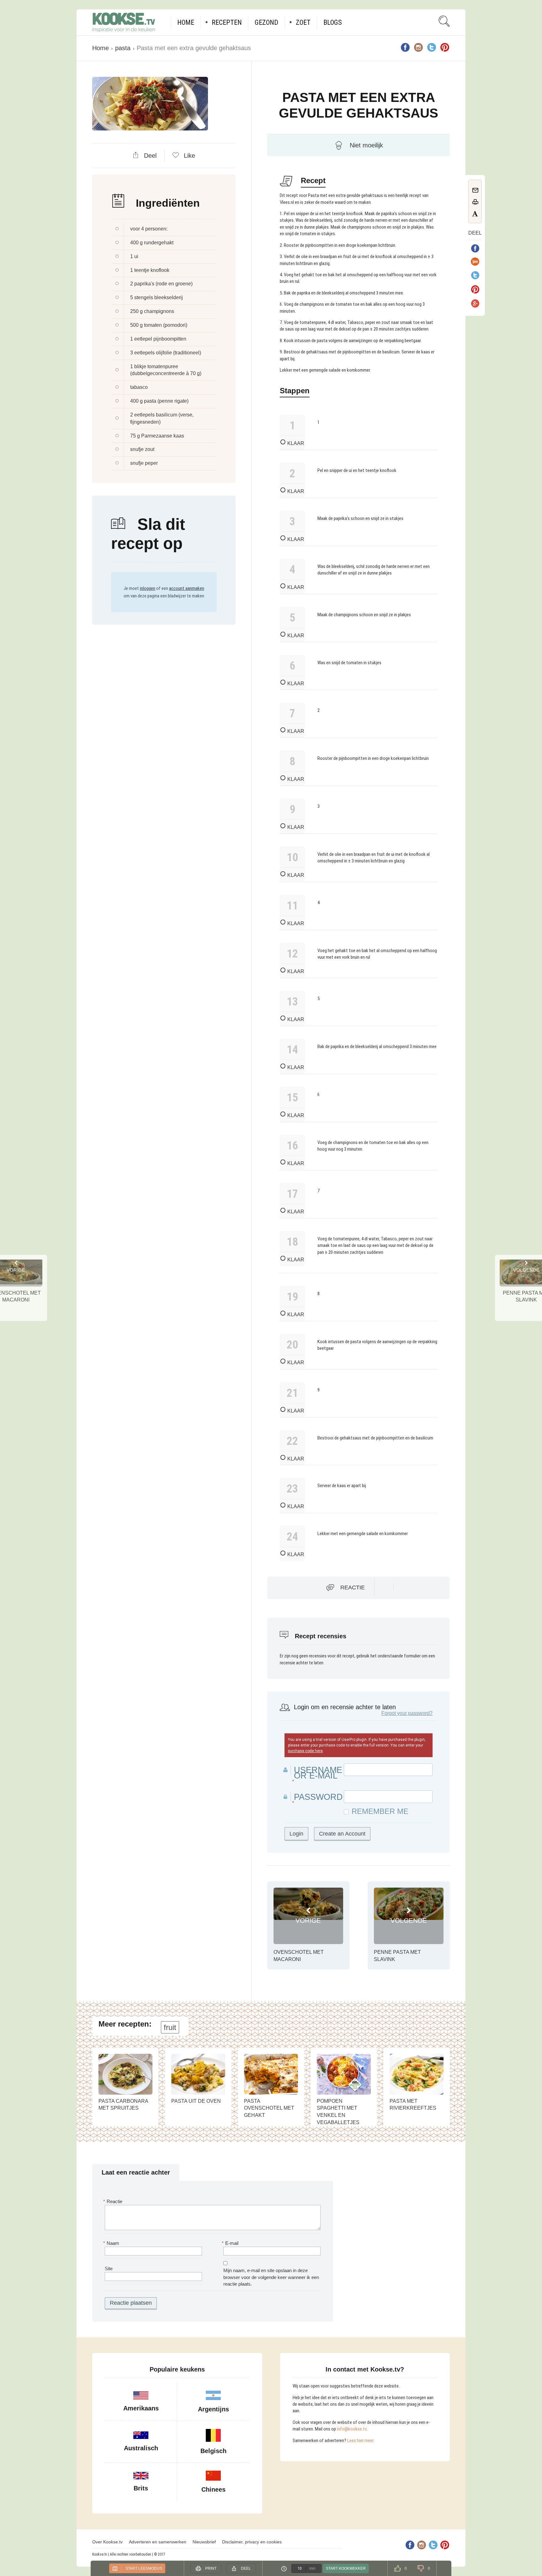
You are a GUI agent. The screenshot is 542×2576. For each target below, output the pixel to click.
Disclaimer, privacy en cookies (252, 2542)
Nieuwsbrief (204, 2542)
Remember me (380, 1811)
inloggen (148, 588)
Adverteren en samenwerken (158, 2542)
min (312, 2568)
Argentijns (213, 2409)
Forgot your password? (407, 1713)
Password (318, 1797)
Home (186, 22)
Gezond (266, 22)
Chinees (213, 2489)
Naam (112, 2243)
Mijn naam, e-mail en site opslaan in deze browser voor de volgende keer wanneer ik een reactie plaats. (271, 2277)
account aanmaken (187, 588)
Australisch (141, 2448)
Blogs (333, 22)
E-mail (231, 2243)
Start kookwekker (346, 2568)
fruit (170, 2027)
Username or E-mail (318, 1773)
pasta (123, 48)
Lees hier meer (360, 2441)
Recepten (227, 22)
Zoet (303, 22)
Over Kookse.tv (107, 2542)
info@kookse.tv (352, 2429)
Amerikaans (141, 2408)
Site (109, 2269)
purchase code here (305, 1751)
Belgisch (213, 2451)
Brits (141, 2488)
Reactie (353, 1587)
